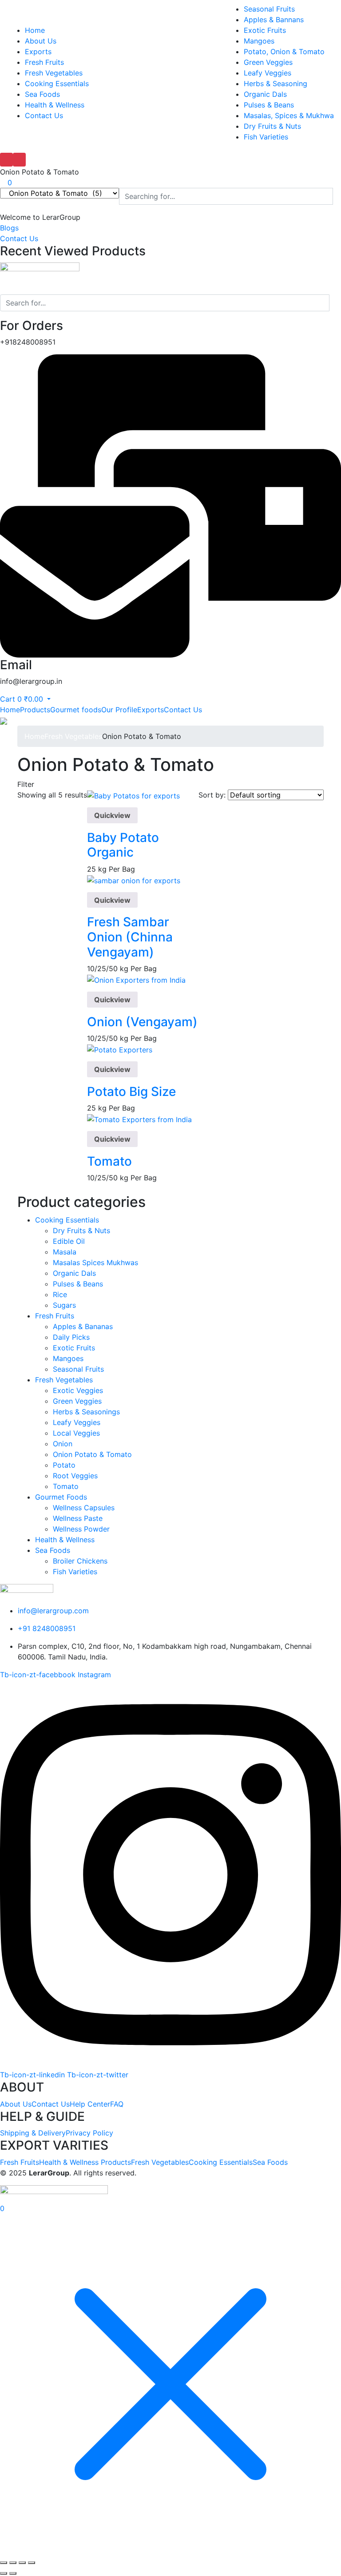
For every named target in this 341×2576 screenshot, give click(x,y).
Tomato (109, 1161)
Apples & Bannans (274, 20)
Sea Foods (42, 94)
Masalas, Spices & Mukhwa (289, 115)
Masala (65, 1252)
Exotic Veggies (78, 1390)
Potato (64, 1465)
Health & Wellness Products (85, 2162)
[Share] (22, 2563)
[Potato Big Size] (120, 1049)
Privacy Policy (89, 2133)
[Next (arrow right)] (13, 2573)
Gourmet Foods (61, 1497)
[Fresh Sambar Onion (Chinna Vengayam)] (134, 880)
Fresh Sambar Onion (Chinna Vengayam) (130, 937)
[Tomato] (139, 1119)
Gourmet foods (76, 710)
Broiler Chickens (80, 1561)
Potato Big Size (131, 1092)
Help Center (90, 2104)
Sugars (64, 1305)
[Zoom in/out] (4, 2563)
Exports (38, 52)
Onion (63, 1444)
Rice (60, 1294)
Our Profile (119, 710)
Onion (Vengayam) (142, 1022)
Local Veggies (76, 1433)
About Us (41, 41)
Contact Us (44, 115)
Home (35, 30)
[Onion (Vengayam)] (136, 979)
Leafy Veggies (268, 73)
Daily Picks (71, 1337)
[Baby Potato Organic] (133, 795)
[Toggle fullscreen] (13, 2563)
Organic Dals (265, 94)
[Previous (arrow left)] (4, 2573)
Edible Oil (69, 1241)
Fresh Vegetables (54, 73)
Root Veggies (75, 1476)
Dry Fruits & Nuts (272, 126)
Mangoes (259, 41)
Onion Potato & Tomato (92, 1454)
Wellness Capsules (84, 1508)
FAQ (117, 2104)
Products (35, 710)
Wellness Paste (78, 1518)
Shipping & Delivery (33, 2133)
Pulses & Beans (269, 105)
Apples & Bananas (83, 1326)
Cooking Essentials (57, 83)
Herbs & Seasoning (276, 83)
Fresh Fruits (44, 62)
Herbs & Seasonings (86, 1412)
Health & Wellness (55, 105)
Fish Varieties (266, 137)
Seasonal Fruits (269, 9)
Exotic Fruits (265, 30)
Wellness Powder (81, 1529)
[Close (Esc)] (32, 2563)
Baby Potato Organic (123, 845)
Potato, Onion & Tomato (284, 52)
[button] (40, 217)
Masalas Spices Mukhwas (95, 1262)
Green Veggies (268, 62)
